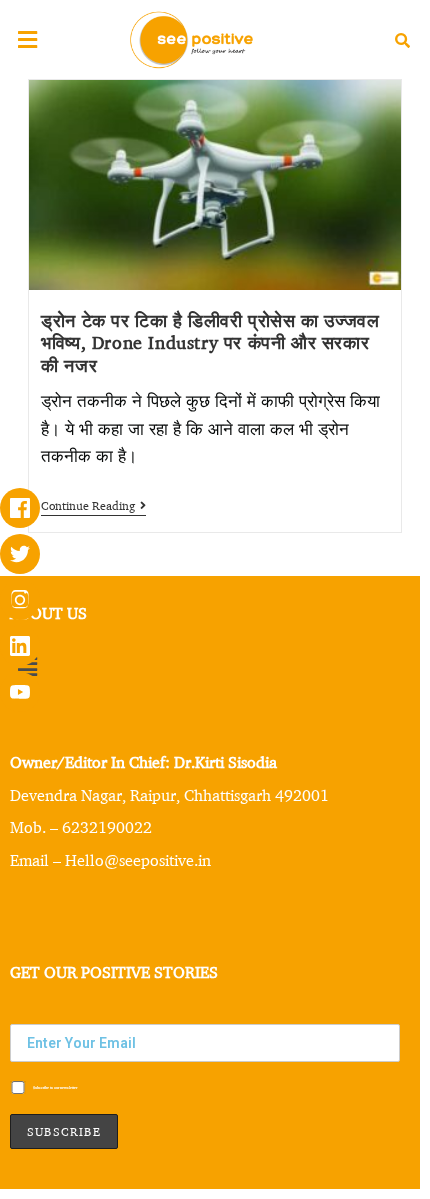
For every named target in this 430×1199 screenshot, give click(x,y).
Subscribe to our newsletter (54, 1087)
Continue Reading (93, 506)
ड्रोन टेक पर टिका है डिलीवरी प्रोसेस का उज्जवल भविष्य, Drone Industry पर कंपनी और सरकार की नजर (210, 342)
